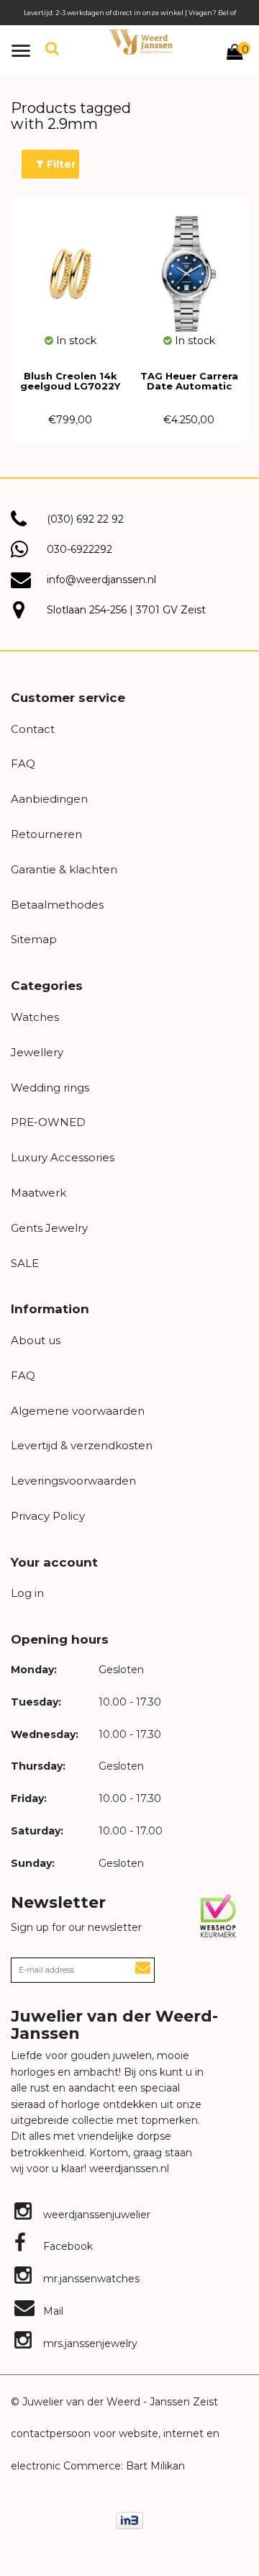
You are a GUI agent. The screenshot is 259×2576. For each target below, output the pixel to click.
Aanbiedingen (49, 799)
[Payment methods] (129, 2520)
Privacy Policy (48, 1516)
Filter (60, 164)
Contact (33, 729)
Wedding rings (50, 1087)
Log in (27, 1593)
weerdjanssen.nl (128, 2169)
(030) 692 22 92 (85, 519)
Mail (52, 2311)
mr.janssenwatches (90, 2279)
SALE (25, 1263)
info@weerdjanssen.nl (101, 580)
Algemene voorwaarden (78, 1411)
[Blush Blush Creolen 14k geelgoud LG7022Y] (70, 265)
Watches (35, 1017)
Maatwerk (38, 1193)
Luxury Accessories (63, 1157)
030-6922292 (79, 549)
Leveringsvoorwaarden (73, 1481)
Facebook (67, 2246)
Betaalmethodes (57, 905)
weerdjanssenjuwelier (95, 2215)
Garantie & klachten (64, 869)
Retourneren (46, 834)
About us (36, 1340)
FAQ (23, 764)
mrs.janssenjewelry (89, 2343)
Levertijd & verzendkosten (82, 1445)
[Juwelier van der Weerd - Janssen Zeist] (140, 42)
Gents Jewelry (49, 1228)
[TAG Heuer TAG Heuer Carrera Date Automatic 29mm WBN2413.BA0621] (189, 265)
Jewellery (37, 1052)
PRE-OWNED (48, 1122)
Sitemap (34, 939)
